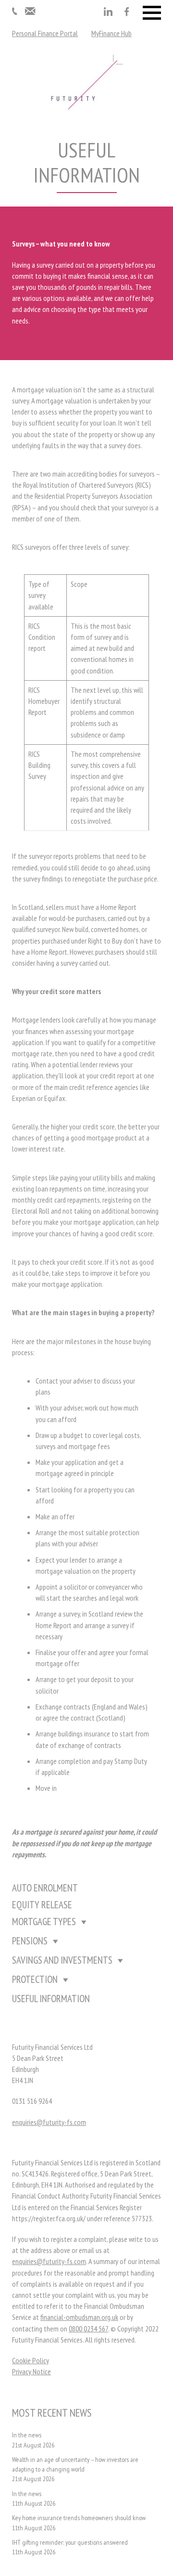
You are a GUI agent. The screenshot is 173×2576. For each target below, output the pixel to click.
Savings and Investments (62, 1960)
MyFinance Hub (111, 33)
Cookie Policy (31, 2360)
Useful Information (51, 1999)
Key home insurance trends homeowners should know (79, 2518)
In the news (27, 2435)
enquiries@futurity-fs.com (49, 2122)
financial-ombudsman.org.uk (79, 2317)
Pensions (30, 1941)
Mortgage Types (44, 1922)
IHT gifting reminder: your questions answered (70, 2542)
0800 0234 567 (88, 2329)
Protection (35, 1979)
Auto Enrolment (45, 1888)
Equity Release (42, 1905)
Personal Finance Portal (45, 33)
